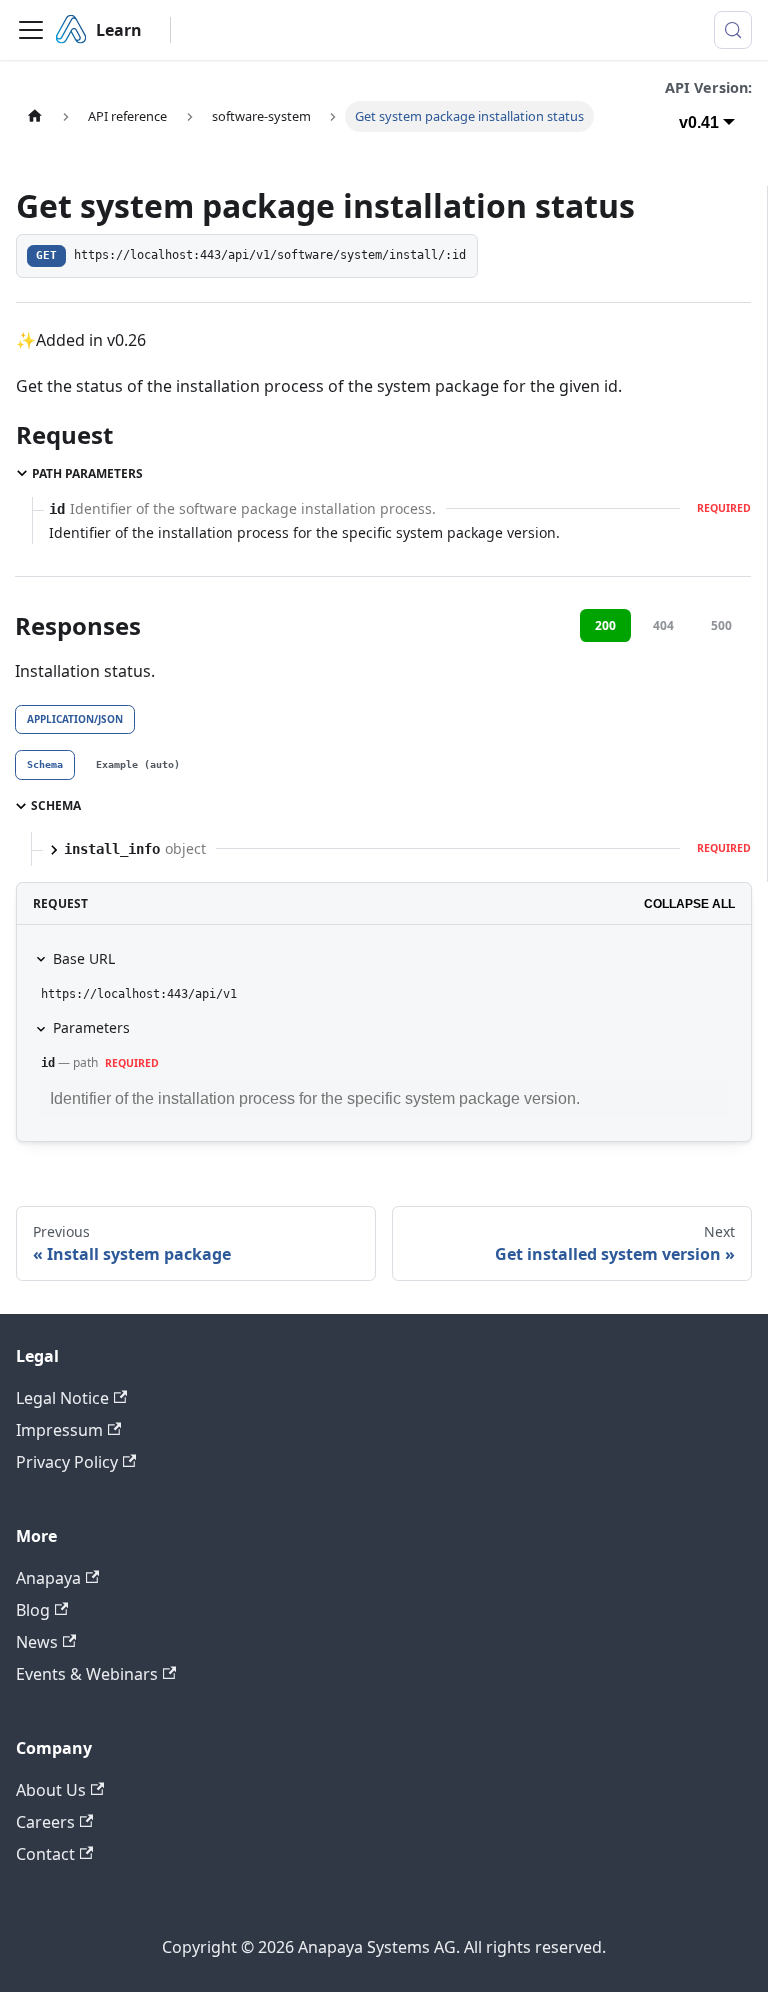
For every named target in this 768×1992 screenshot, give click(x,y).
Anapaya (48, 1578)
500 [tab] (721, 625)
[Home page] (35, 116)
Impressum (59, 1430)
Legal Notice (62, 1398)
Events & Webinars (87, 1674)
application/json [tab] (75, 719)
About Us (51, 1790)
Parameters (91, 1027)
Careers (45, 1822)
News (37, 1642)
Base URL (84, 958)
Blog (33, 1610)
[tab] (45, 765)
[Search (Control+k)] (733, 30)
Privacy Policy (67, 1462)
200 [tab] (605, 625)
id (48, 1063)
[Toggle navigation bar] (31, 30)
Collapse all (689, 904)
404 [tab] (663, 625)
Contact (45, 1854)
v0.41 (699, 122)
